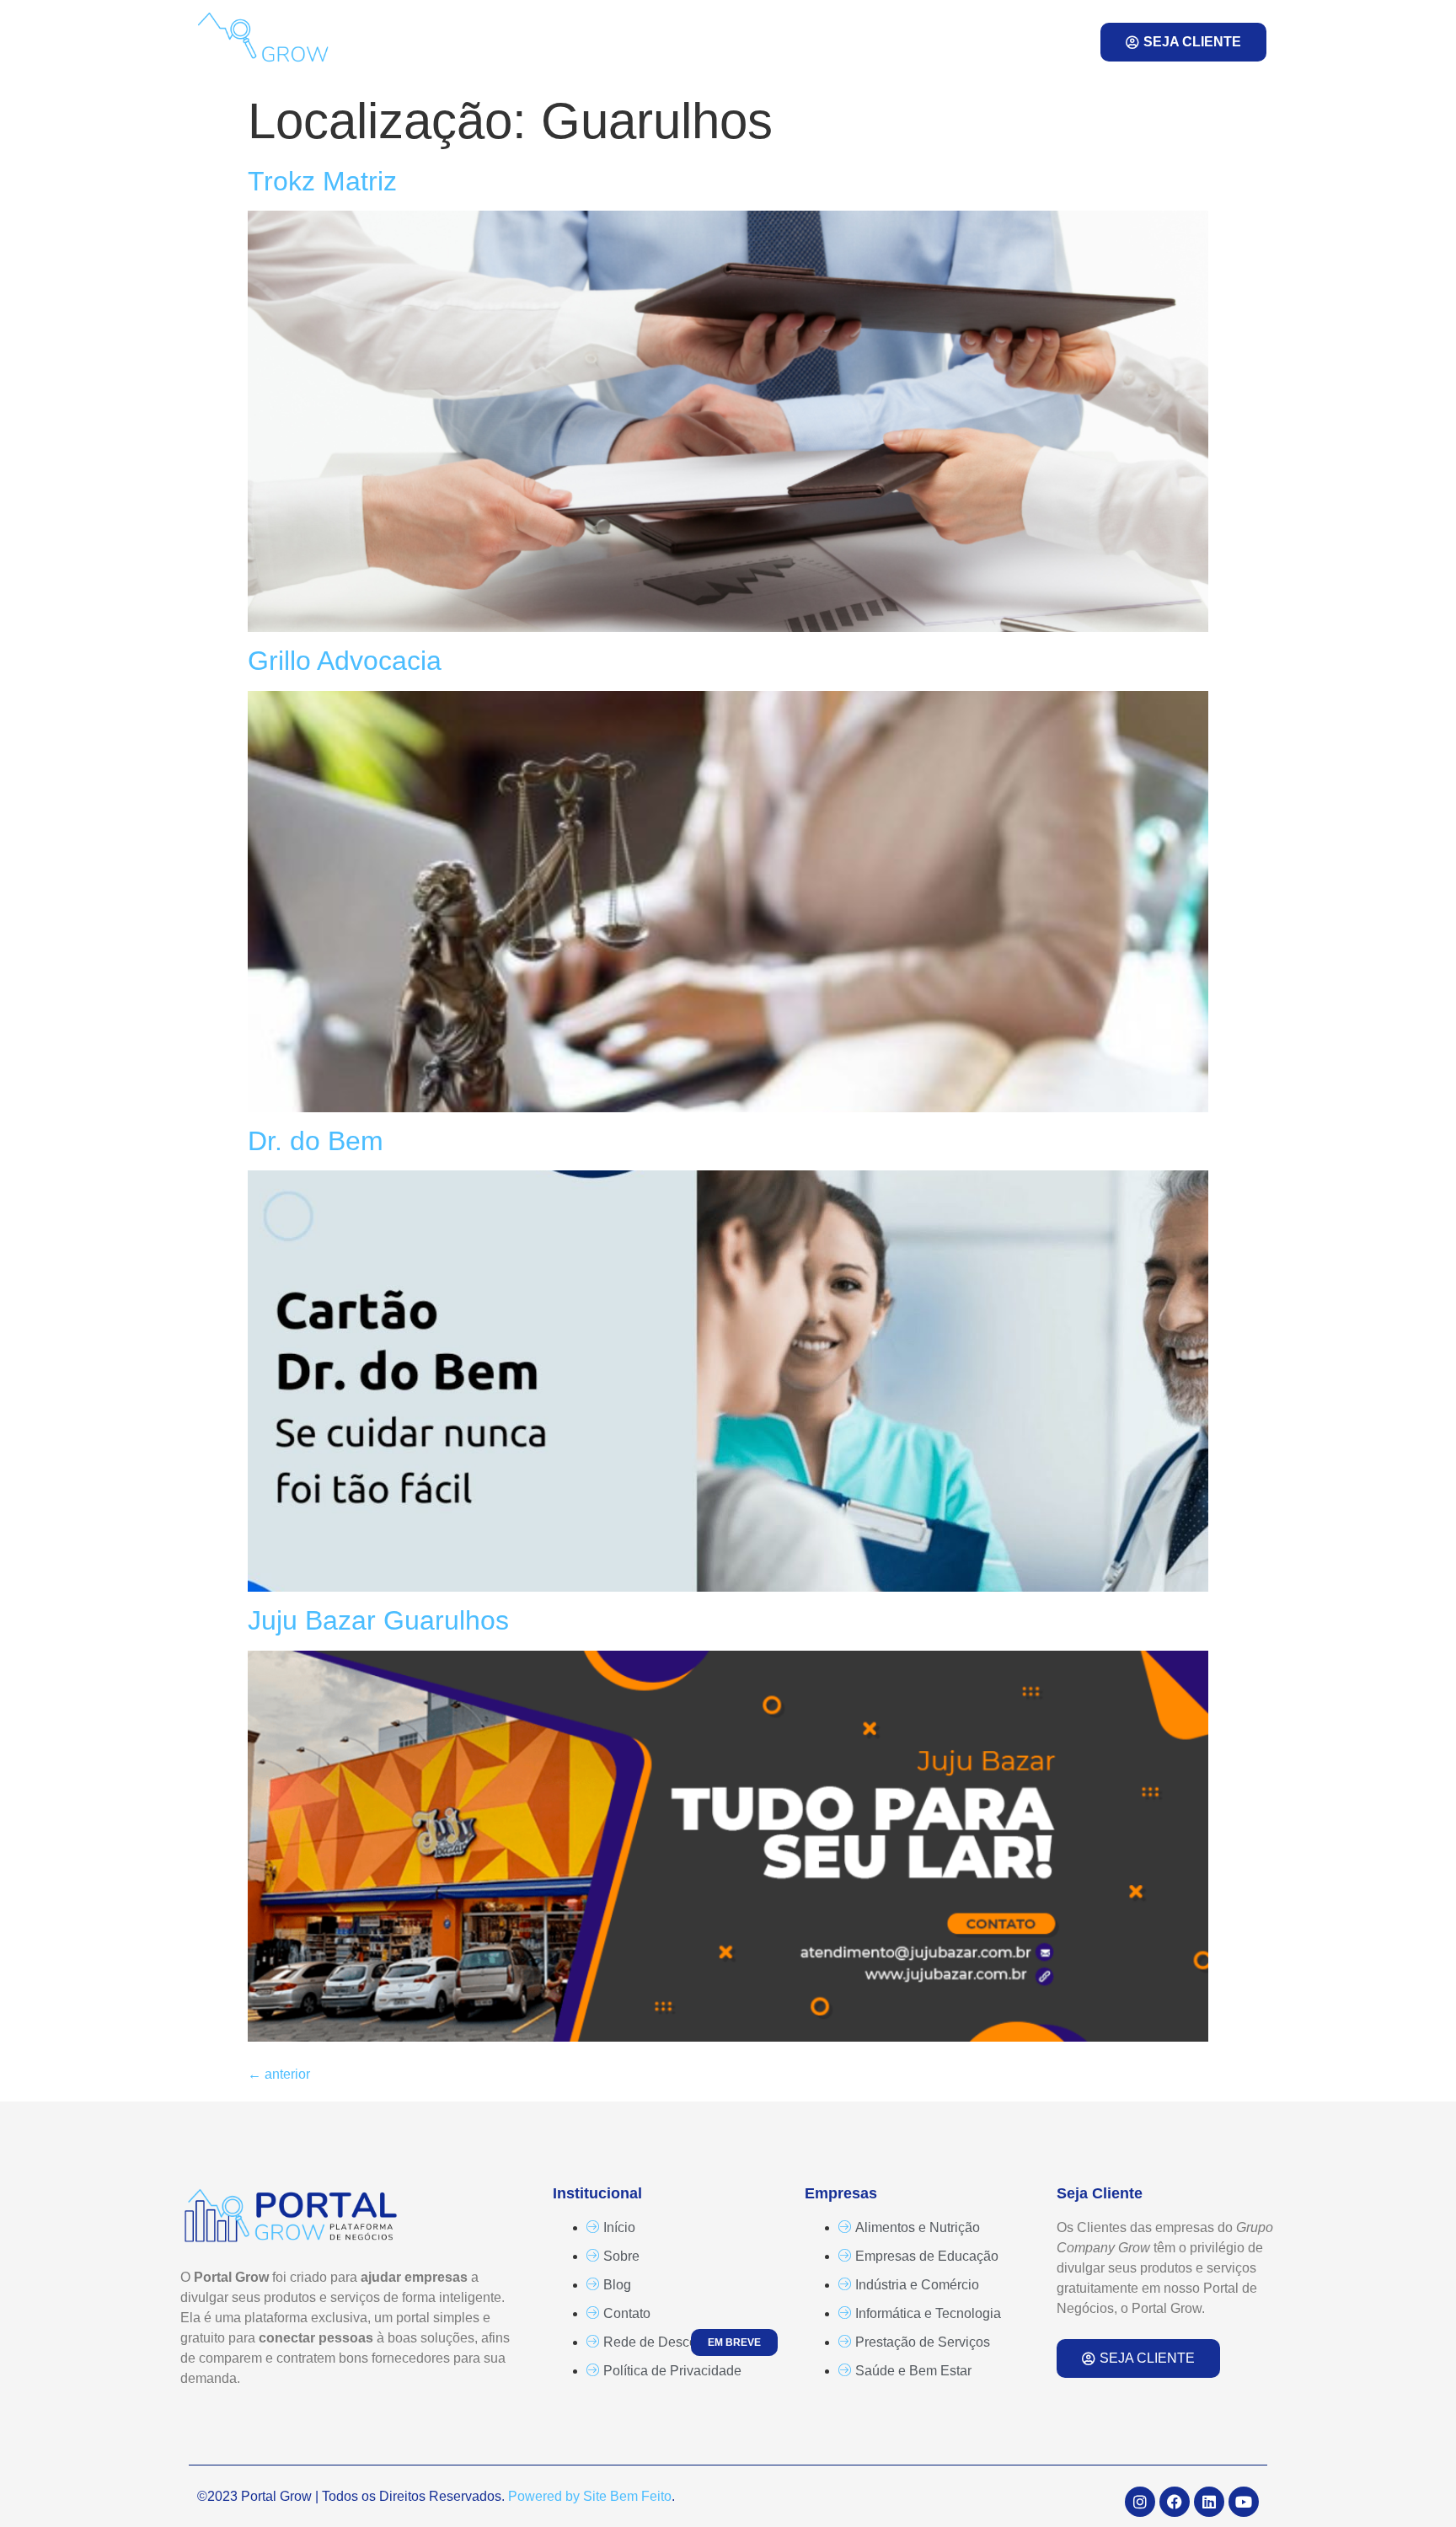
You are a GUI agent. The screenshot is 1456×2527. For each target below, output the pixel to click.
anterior (279, 2074)
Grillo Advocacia (345, 661)
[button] (1036, 42)
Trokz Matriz (322, 181)
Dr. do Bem (316, 1141)
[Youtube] (1244, 2502)
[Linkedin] (1209, 2502)
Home (522, 42)
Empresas (632, 42)
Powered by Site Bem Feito (590, 2496)
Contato (860, 42)
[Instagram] (1140, 2502)
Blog (758, 42)
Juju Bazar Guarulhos (378, 1620)
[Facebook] (1175, 2502)
